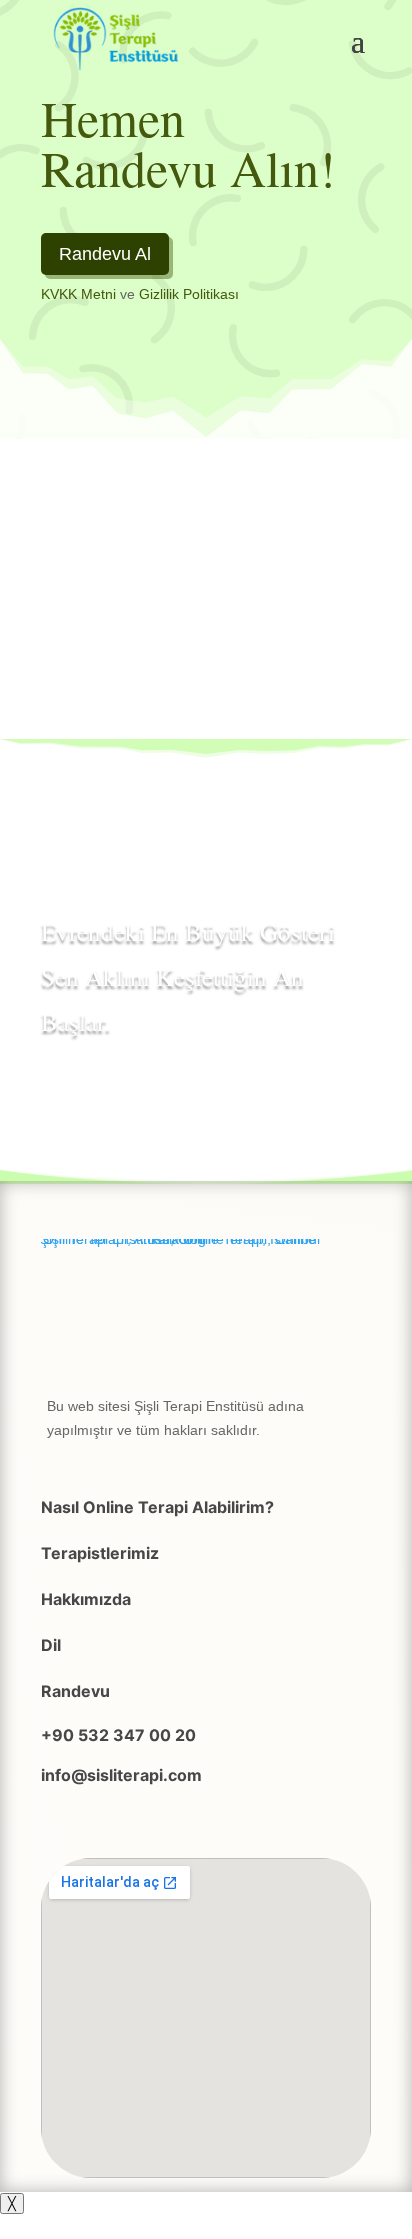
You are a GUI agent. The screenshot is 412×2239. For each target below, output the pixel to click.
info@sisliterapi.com (121, 1775)
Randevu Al (105, 254)
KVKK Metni (78, 294)
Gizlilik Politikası (189, 294)
